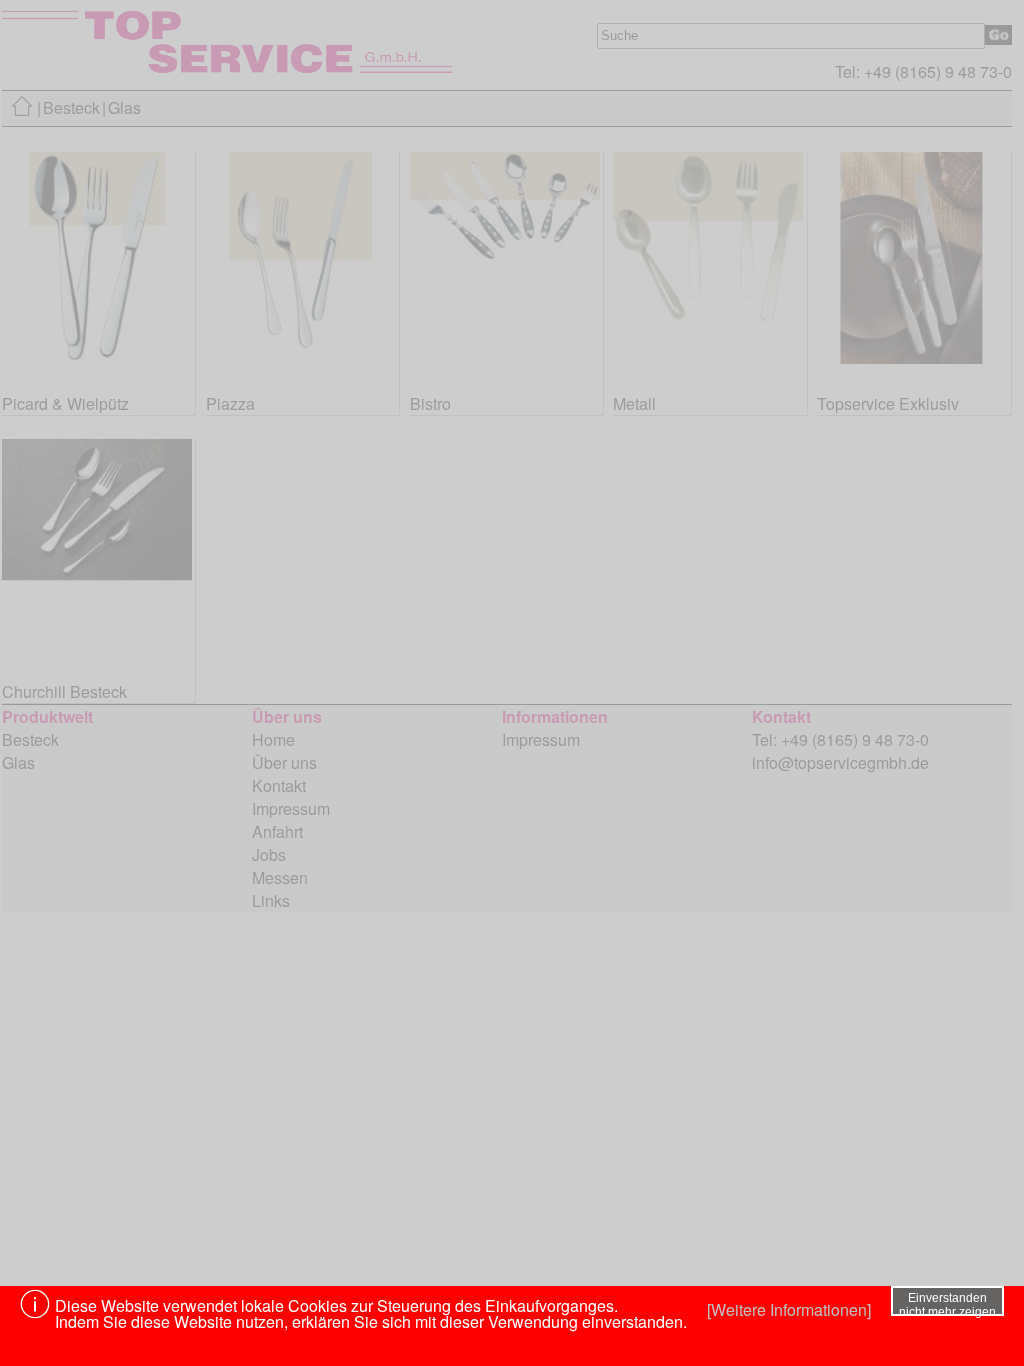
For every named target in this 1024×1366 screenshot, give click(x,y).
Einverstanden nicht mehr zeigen (947, 1303)
